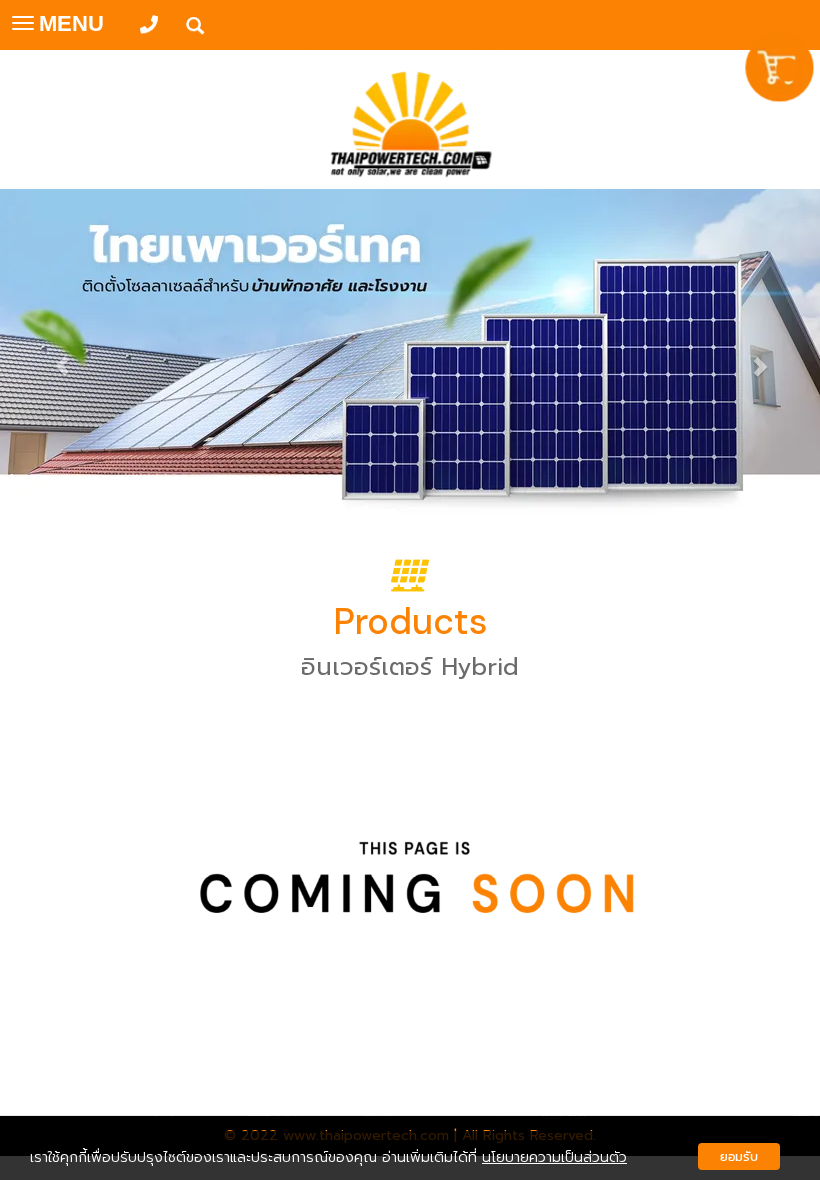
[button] (61, 356)
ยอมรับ (739, 1156)
